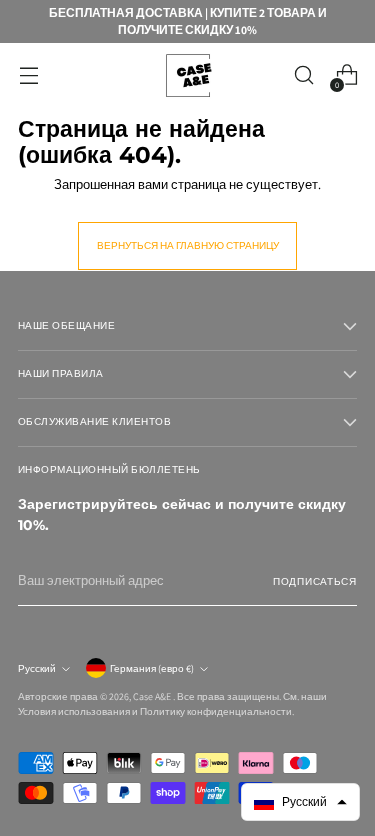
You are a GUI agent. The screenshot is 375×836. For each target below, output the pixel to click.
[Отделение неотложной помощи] (188, 75)
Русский (37, 668)
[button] (300, 802)
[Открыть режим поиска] (303, 75)
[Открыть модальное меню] (28, 75)
